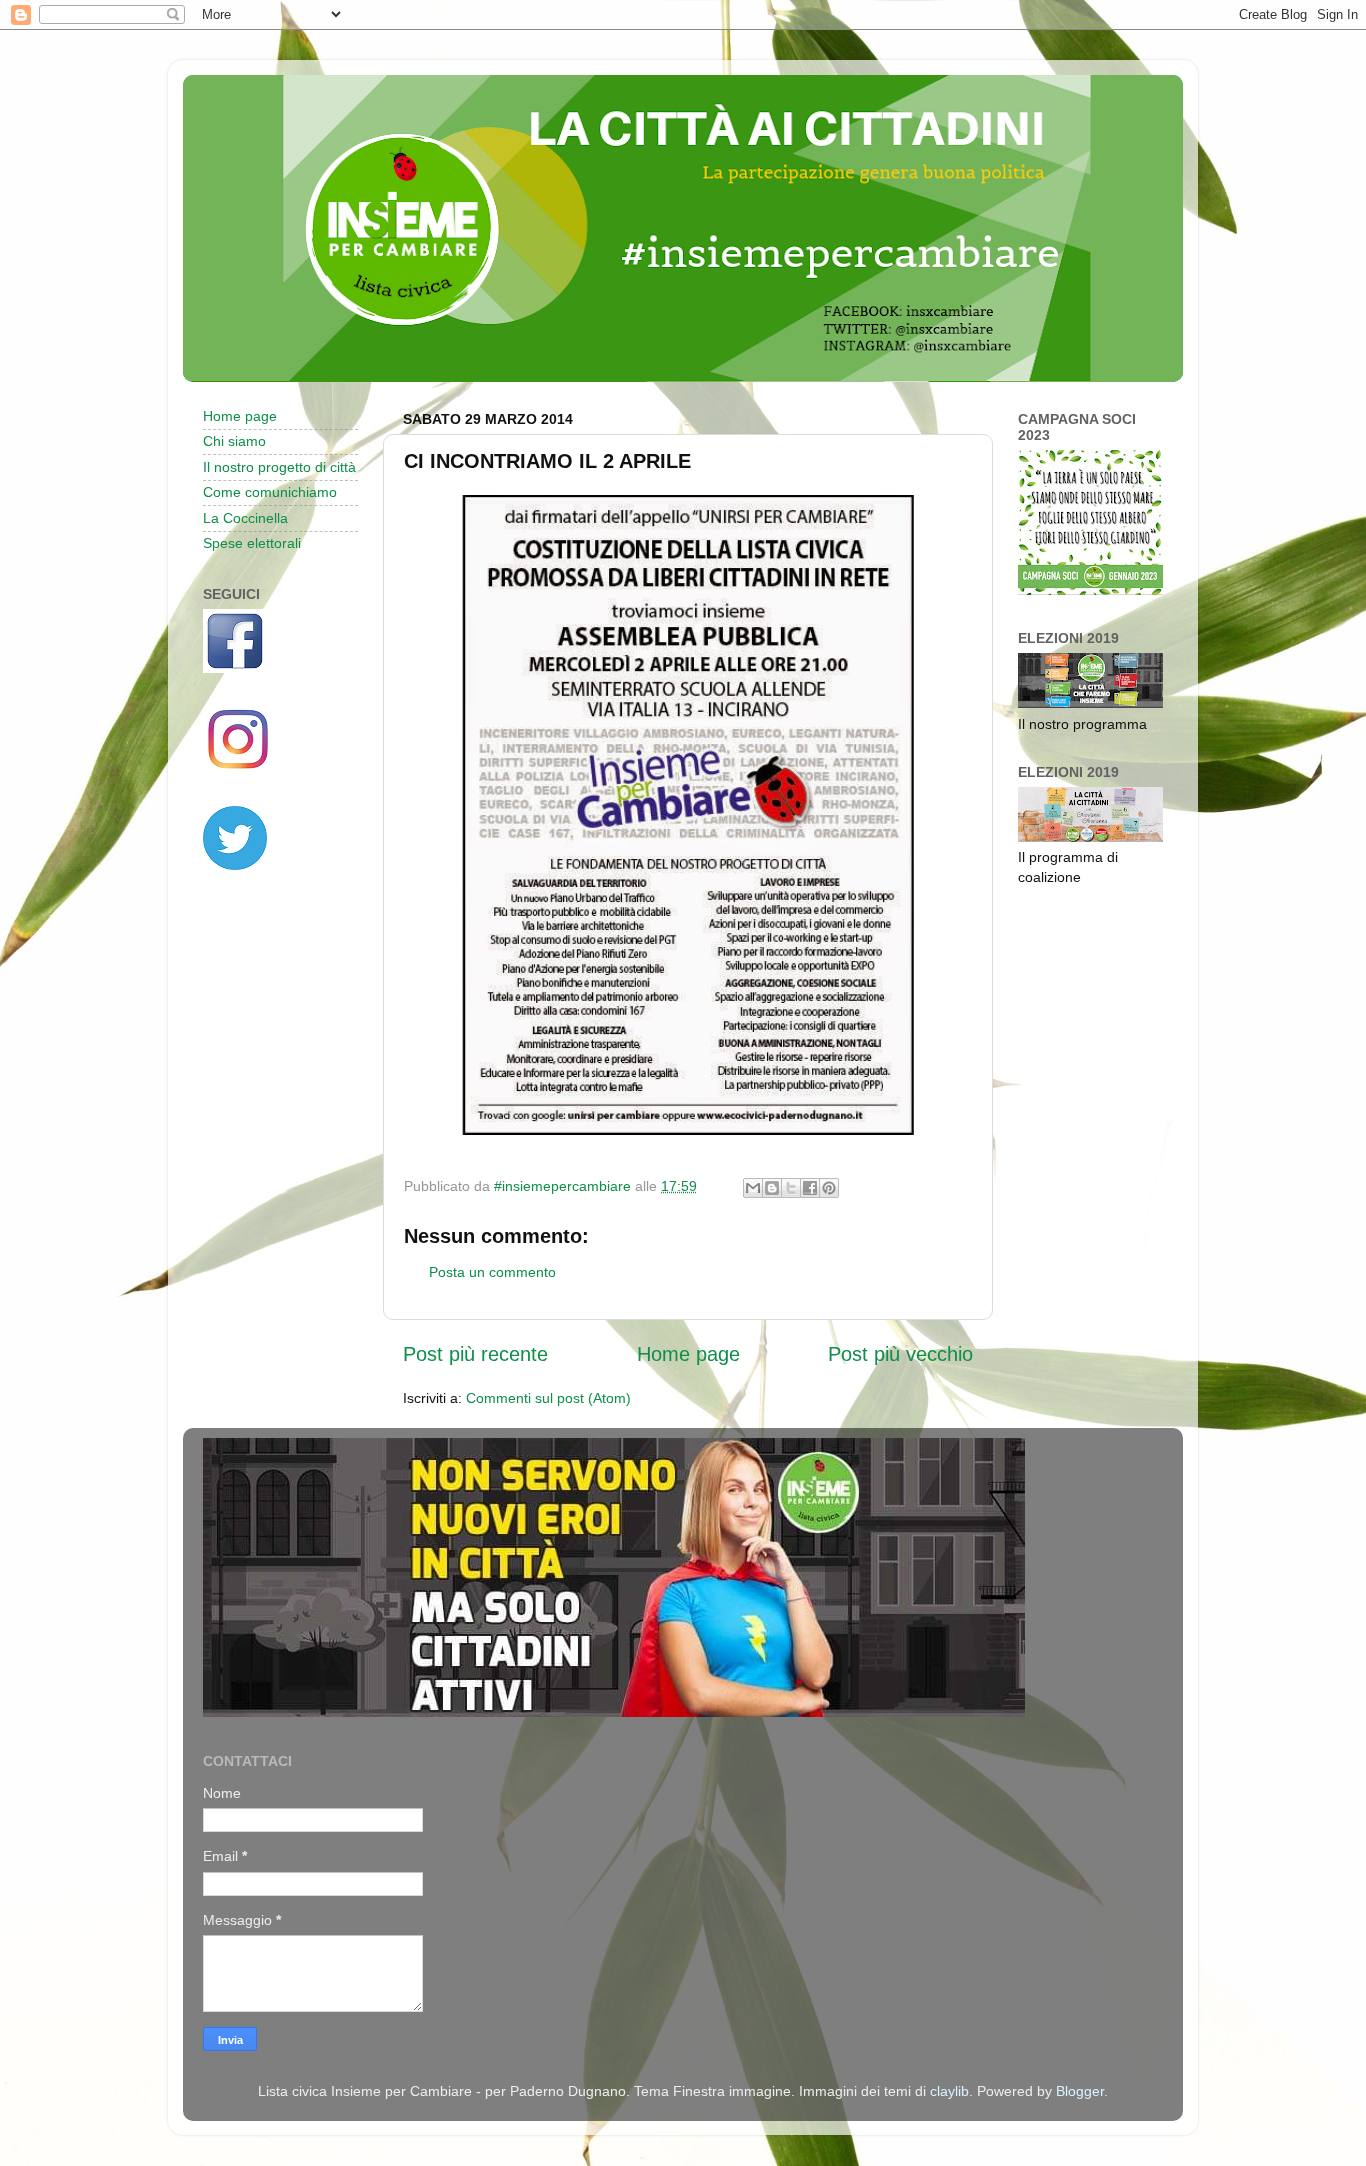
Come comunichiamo (270, 492)
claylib (949, 2091)
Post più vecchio (900, 1354)
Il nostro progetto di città (279, 467)
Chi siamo (234, 441)
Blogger (1080, 2091)
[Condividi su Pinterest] (829, 1188)
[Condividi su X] (791, 1188)
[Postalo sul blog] (772, 1188)
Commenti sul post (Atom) (548, 1398)
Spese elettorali (252, 543)
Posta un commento (492, 1272)
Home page (688, 1354)
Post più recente (475, 1354)
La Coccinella (245, 518)
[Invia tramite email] (753, 1188)
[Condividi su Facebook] (810, 1188)
